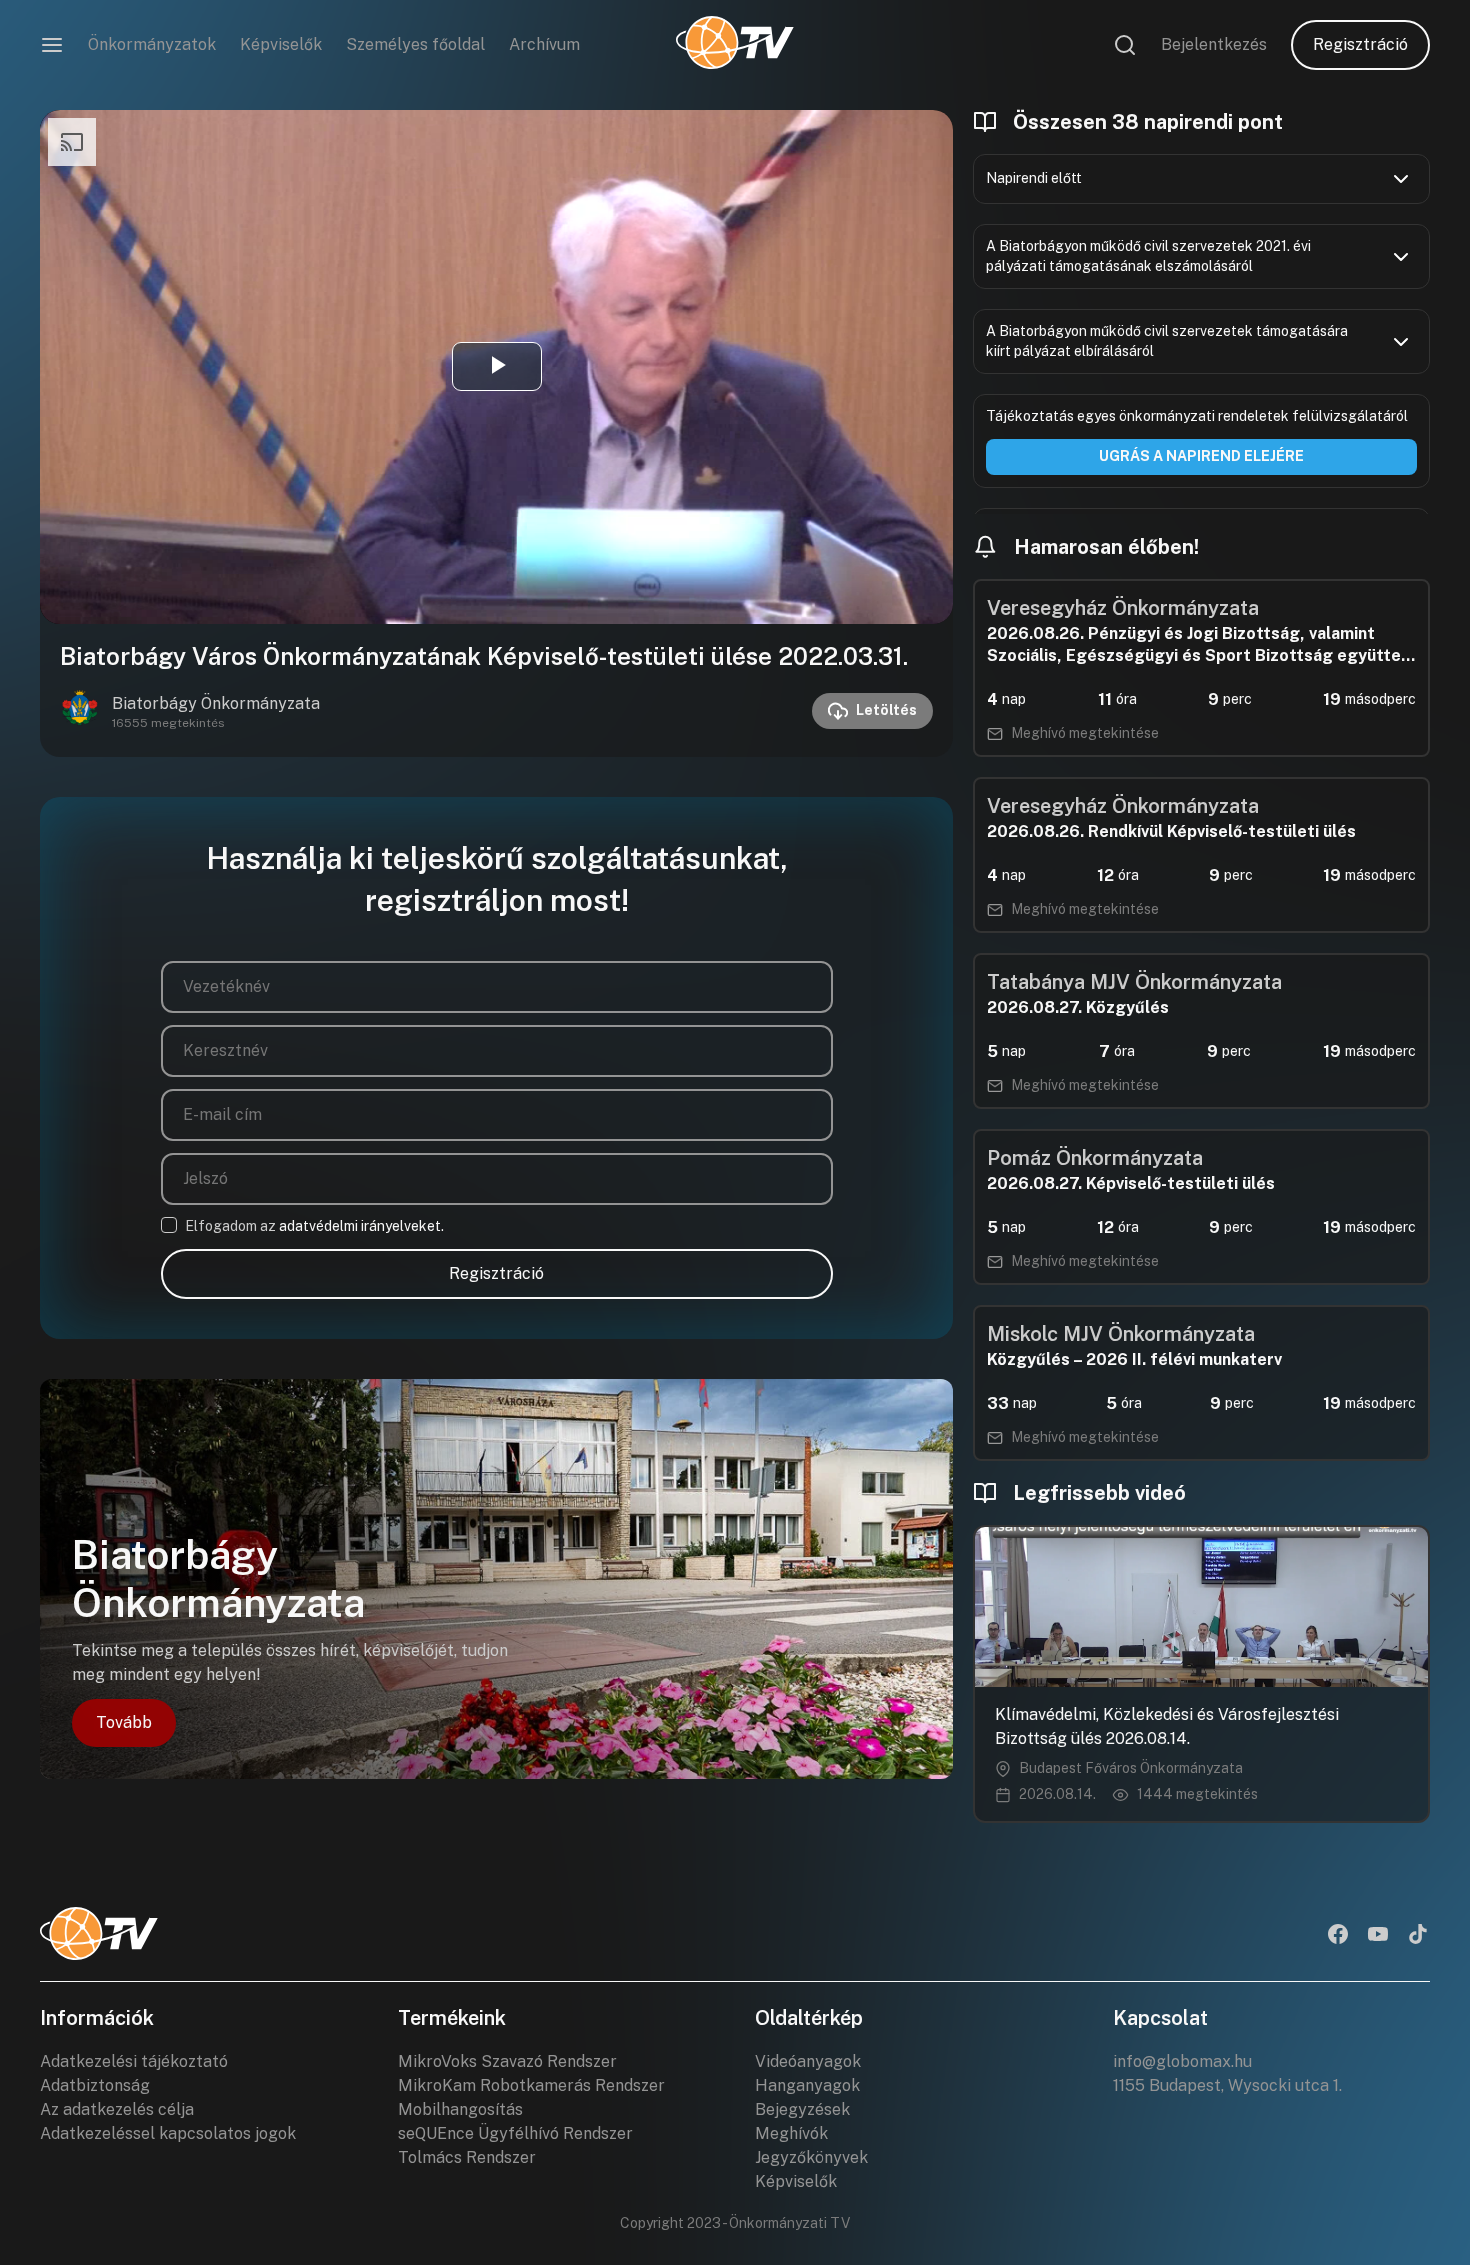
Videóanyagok (808, 2061)
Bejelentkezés (1214, 44)
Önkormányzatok (152, 44)
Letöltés (886, 710)
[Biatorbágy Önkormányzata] (80, 711)
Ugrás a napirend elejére (1201, 456)
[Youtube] (1378, 1936)
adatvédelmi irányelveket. (361, 1226)
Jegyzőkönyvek (811, 2157)
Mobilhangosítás (460, 2109)
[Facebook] (1338, 1936)
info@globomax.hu (1182, 2061)
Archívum (544, 44)
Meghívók (791, 2133)
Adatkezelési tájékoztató (134, 2061)
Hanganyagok (807, 2085)
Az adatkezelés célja (117, 2109)
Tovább (124, 1722)
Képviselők (281, 44)
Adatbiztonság (95, 2085)
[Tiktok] (1418, 1936)
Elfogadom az (314, 1226)
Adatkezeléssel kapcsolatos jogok (168, 2133)
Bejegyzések (802, 2109)
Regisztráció (1360, 44)
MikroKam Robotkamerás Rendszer (531, 2085)
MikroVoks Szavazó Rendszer (507, 2061)
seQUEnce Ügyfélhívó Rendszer (515, 2133)
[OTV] (735, 45)
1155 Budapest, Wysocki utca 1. (1227, 2085)
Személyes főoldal (415, 44)
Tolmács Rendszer (467, 2157)
